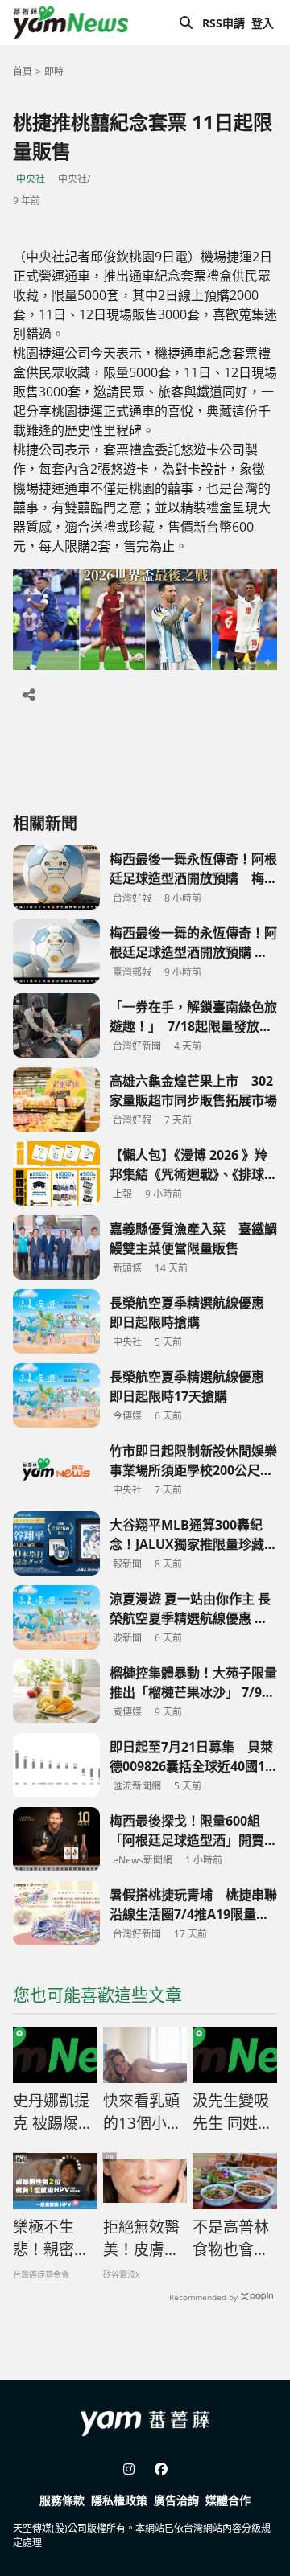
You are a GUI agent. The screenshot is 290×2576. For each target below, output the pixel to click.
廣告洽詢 (176, 2500)
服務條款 (62, 2500)
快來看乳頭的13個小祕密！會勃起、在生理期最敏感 (143, 2113)
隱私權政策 (119, 2500)
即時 (54, 71)
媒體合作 (228, 2500)
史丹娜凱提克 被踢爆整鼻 (53, 2113)
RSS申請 (224, 23)
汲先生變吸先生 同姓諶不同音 (233, 2113)
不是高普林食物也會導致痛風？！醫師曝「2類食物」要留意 (231, 2239)
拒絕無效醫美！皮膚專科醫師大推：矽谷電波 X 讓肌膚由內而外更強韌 (142, 2239)
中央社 (31, 179)
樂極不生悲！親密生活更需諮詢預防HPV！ (51, 2239)
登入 (263, 23)
